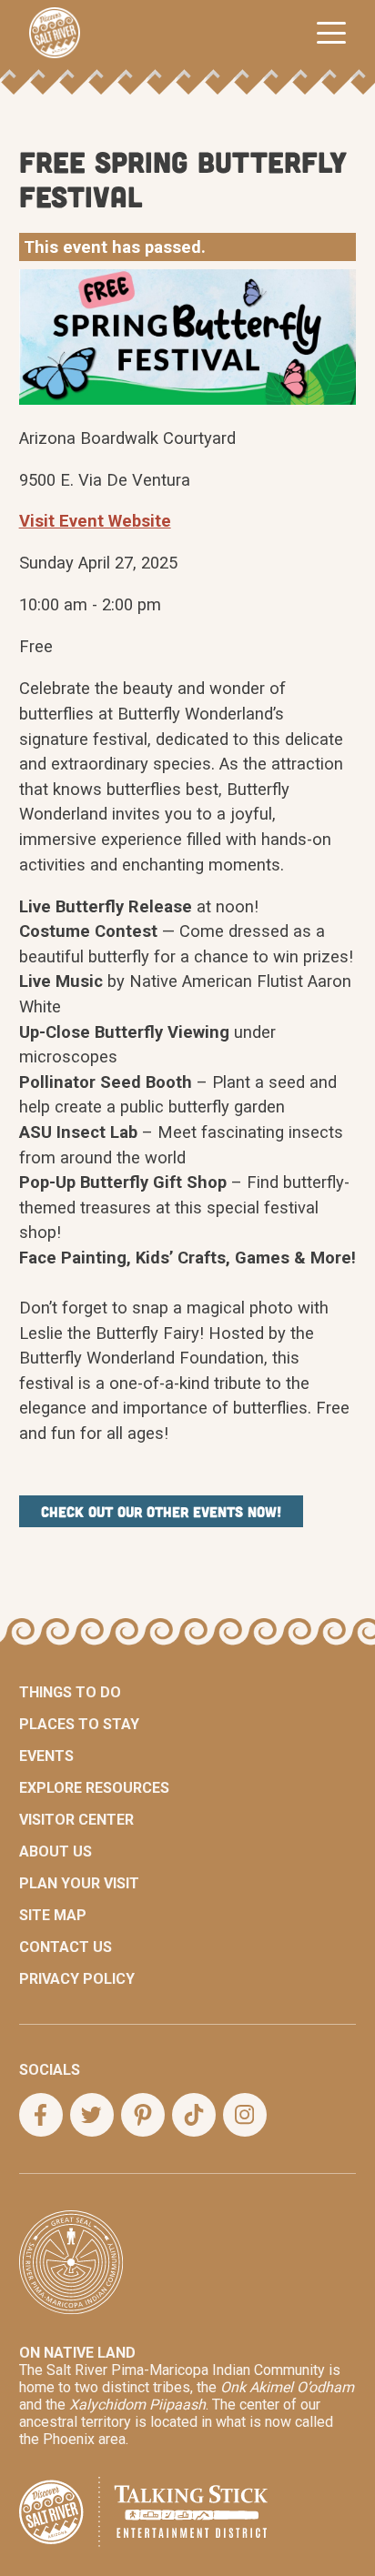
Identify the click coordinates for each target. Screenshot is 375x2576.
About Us (56, 1851)
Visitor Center (76, 1820)
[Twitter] (92, 2115)
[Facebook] (41, 2115)
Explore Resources (94, 1788)
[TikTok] (194, 2115)
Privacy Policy (77, 1979)
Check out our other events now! (161, 1511)
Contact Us (66, 1947)
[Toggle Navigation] (331, 33)
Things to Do (70, 1692)
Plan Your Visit (79, 1883)
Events (46, 1756)
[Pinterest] (143, 2115)
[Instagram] (245, 2115)
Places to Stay (79, 1724)
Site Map (53, 1915)
